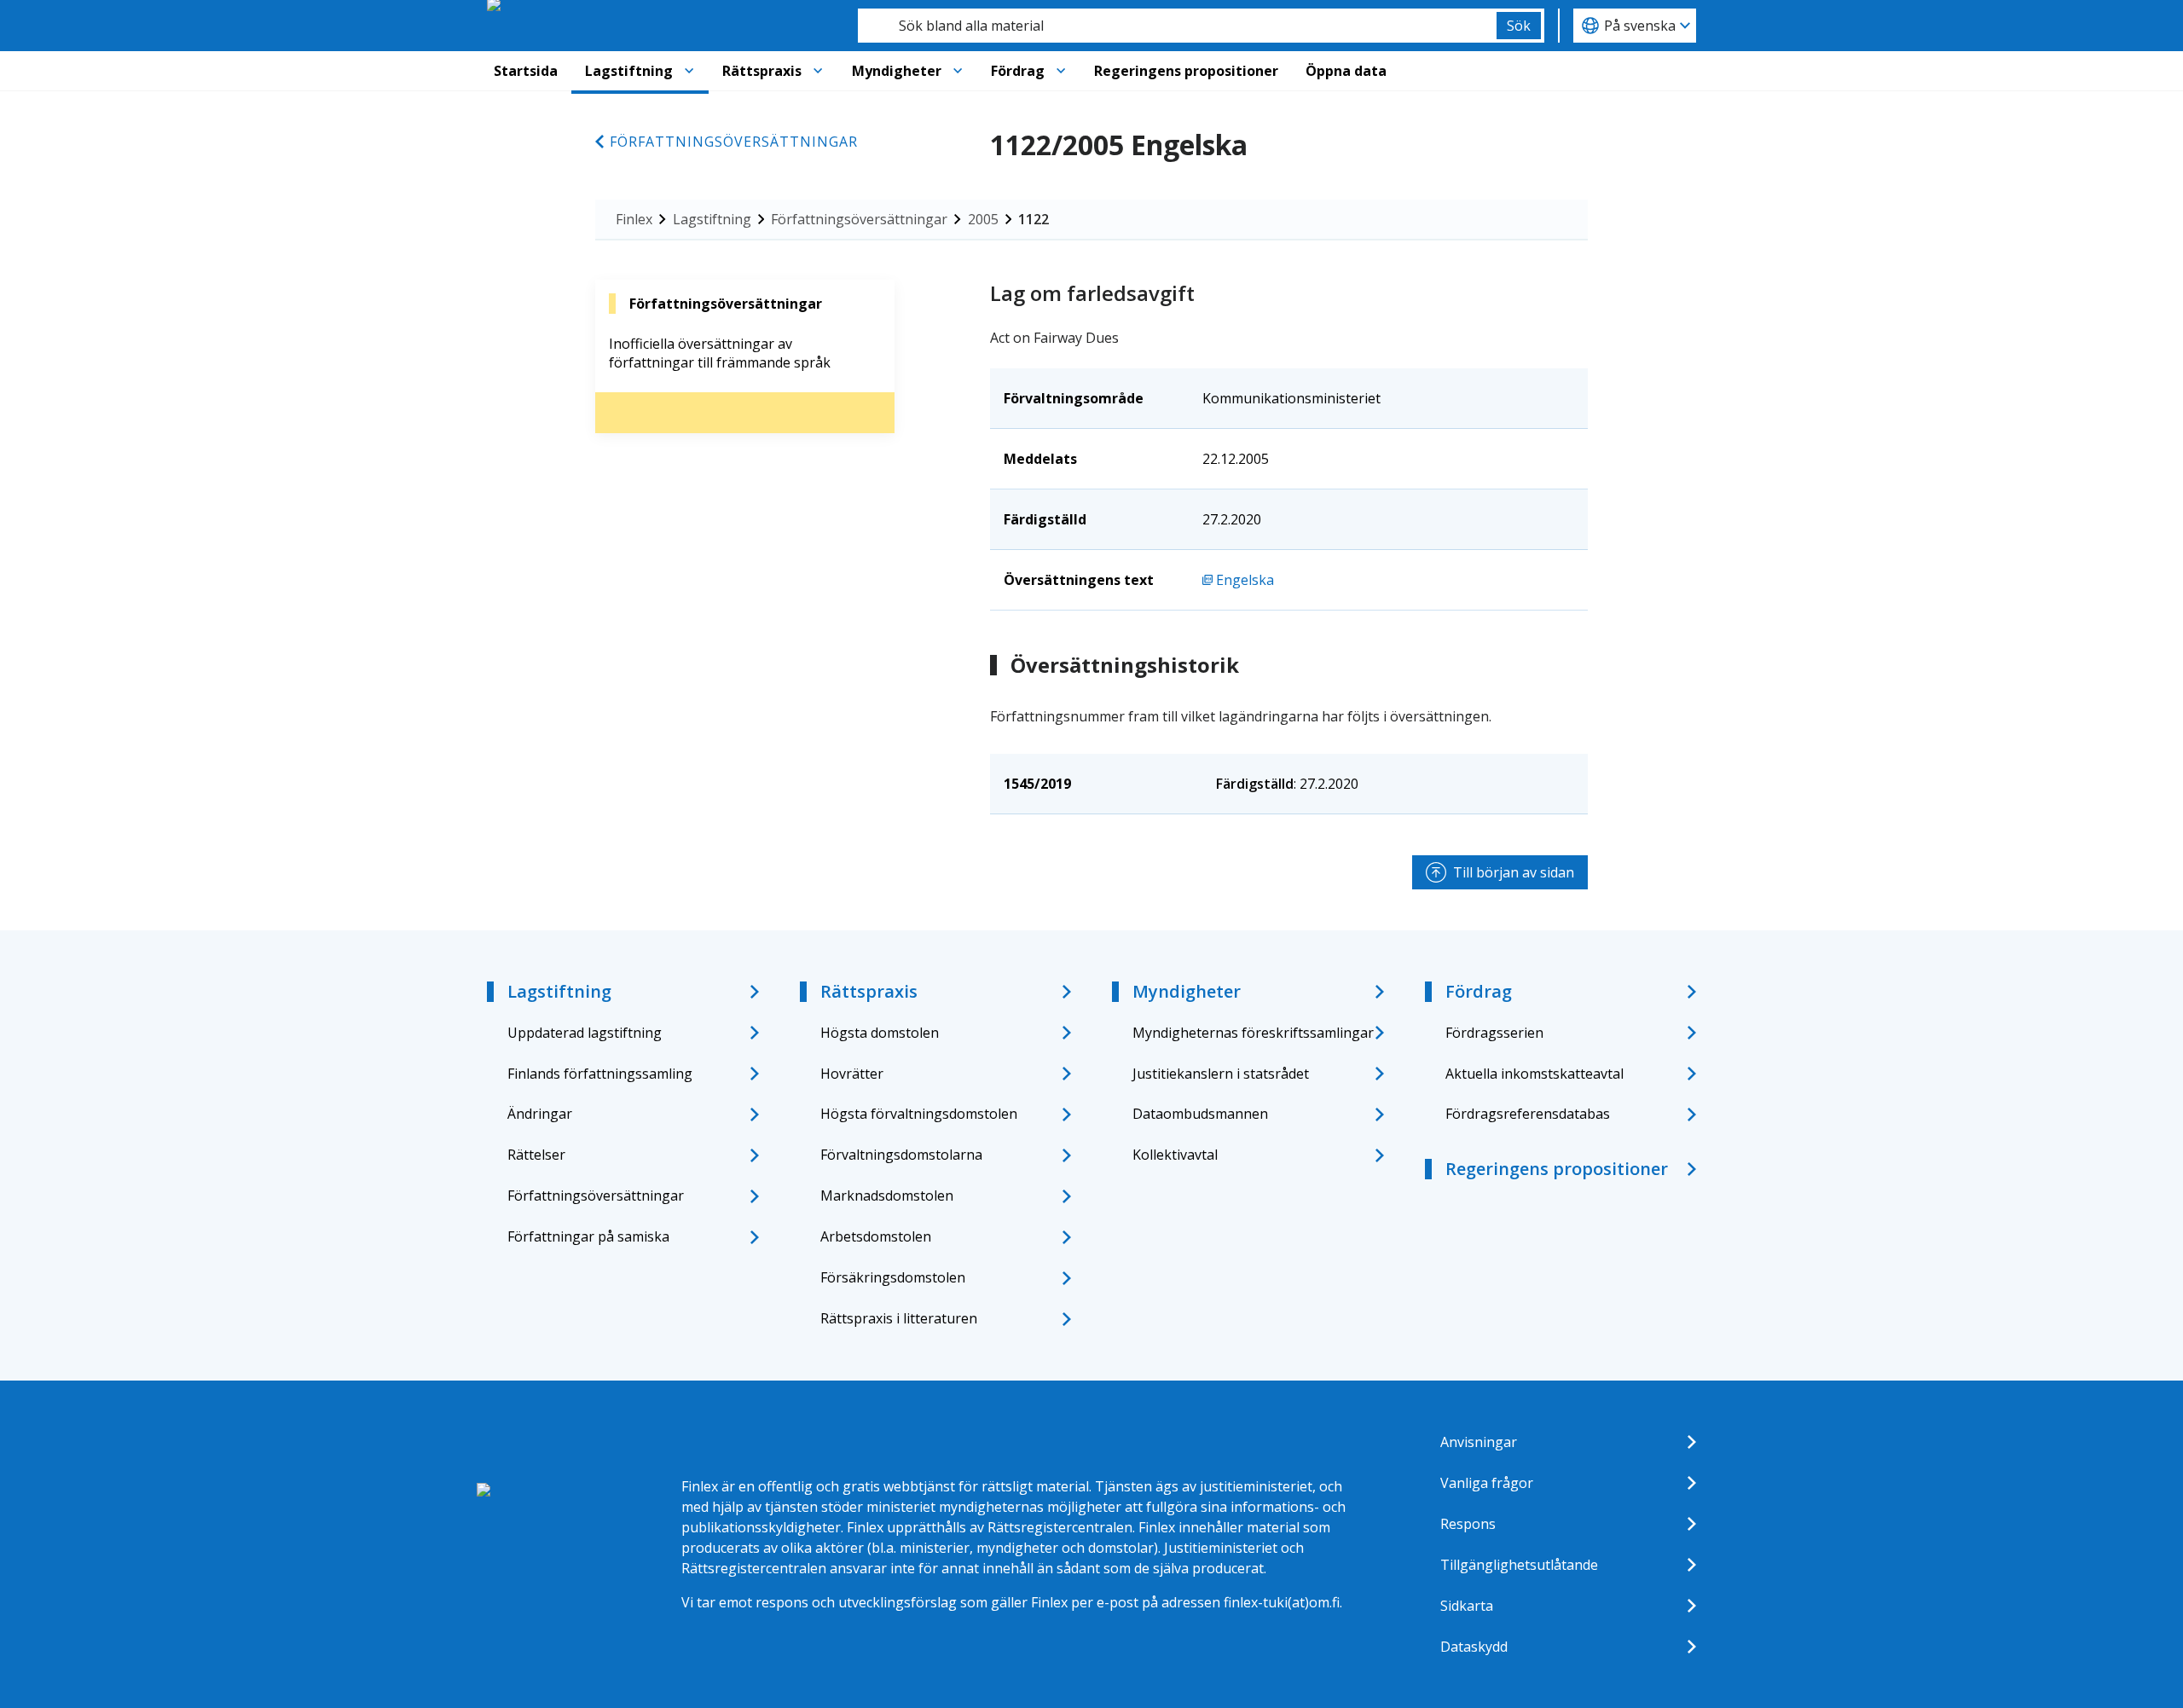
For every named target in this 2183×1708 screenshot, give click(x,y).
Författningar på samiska (588, 1236)
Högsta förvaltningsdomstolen (919, 1114)
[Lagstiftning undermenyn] (689, 71)
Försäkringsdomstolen (893, 1277)
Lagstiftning (629, 71)
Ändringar (540, 1114)
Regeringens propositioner (1186, 71)
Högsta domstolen (880, 1033)
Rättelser (536, 1155)
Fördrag (1018, 71)
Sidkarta (1467, 1606)
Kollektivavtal (1175, 1155)
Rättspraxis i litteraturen (899, 1318)
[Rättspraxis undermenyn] (818, 71)
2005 (983, 219)
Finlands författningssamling (600, 1074)
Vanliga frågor (1487, 1483)
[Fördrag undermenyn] (1061, 71)
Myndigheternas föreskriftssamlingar (1253, 1033)
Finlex (634, 219)
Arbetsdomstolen (876, 1236)
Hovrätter (852, 1074)
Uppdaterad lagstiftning (585, 1033)
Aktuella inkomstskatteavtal (1534, 1074)
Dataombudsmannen (1200, 1114)
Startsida (526, 71)
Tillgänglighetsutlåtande (1519, 1565)
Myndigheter (897, 71)
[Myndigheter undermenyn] (958, 71)
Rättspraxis (762, 71)
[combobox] (1177, 26)
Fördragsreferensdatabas (1528, 1114)
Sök (1519, 26)
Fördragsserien (1494, 1033)
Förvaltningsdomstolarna (901, 1155)
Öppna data (1346, 71)
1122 (1034, 219)
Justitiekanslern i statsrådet (1221, 1074)
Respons (1468, 1524)
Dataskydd (1474, 1647)
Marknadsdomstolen (887, 1196)
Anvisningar (1479, 1442)
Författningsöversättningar (734, 142)
